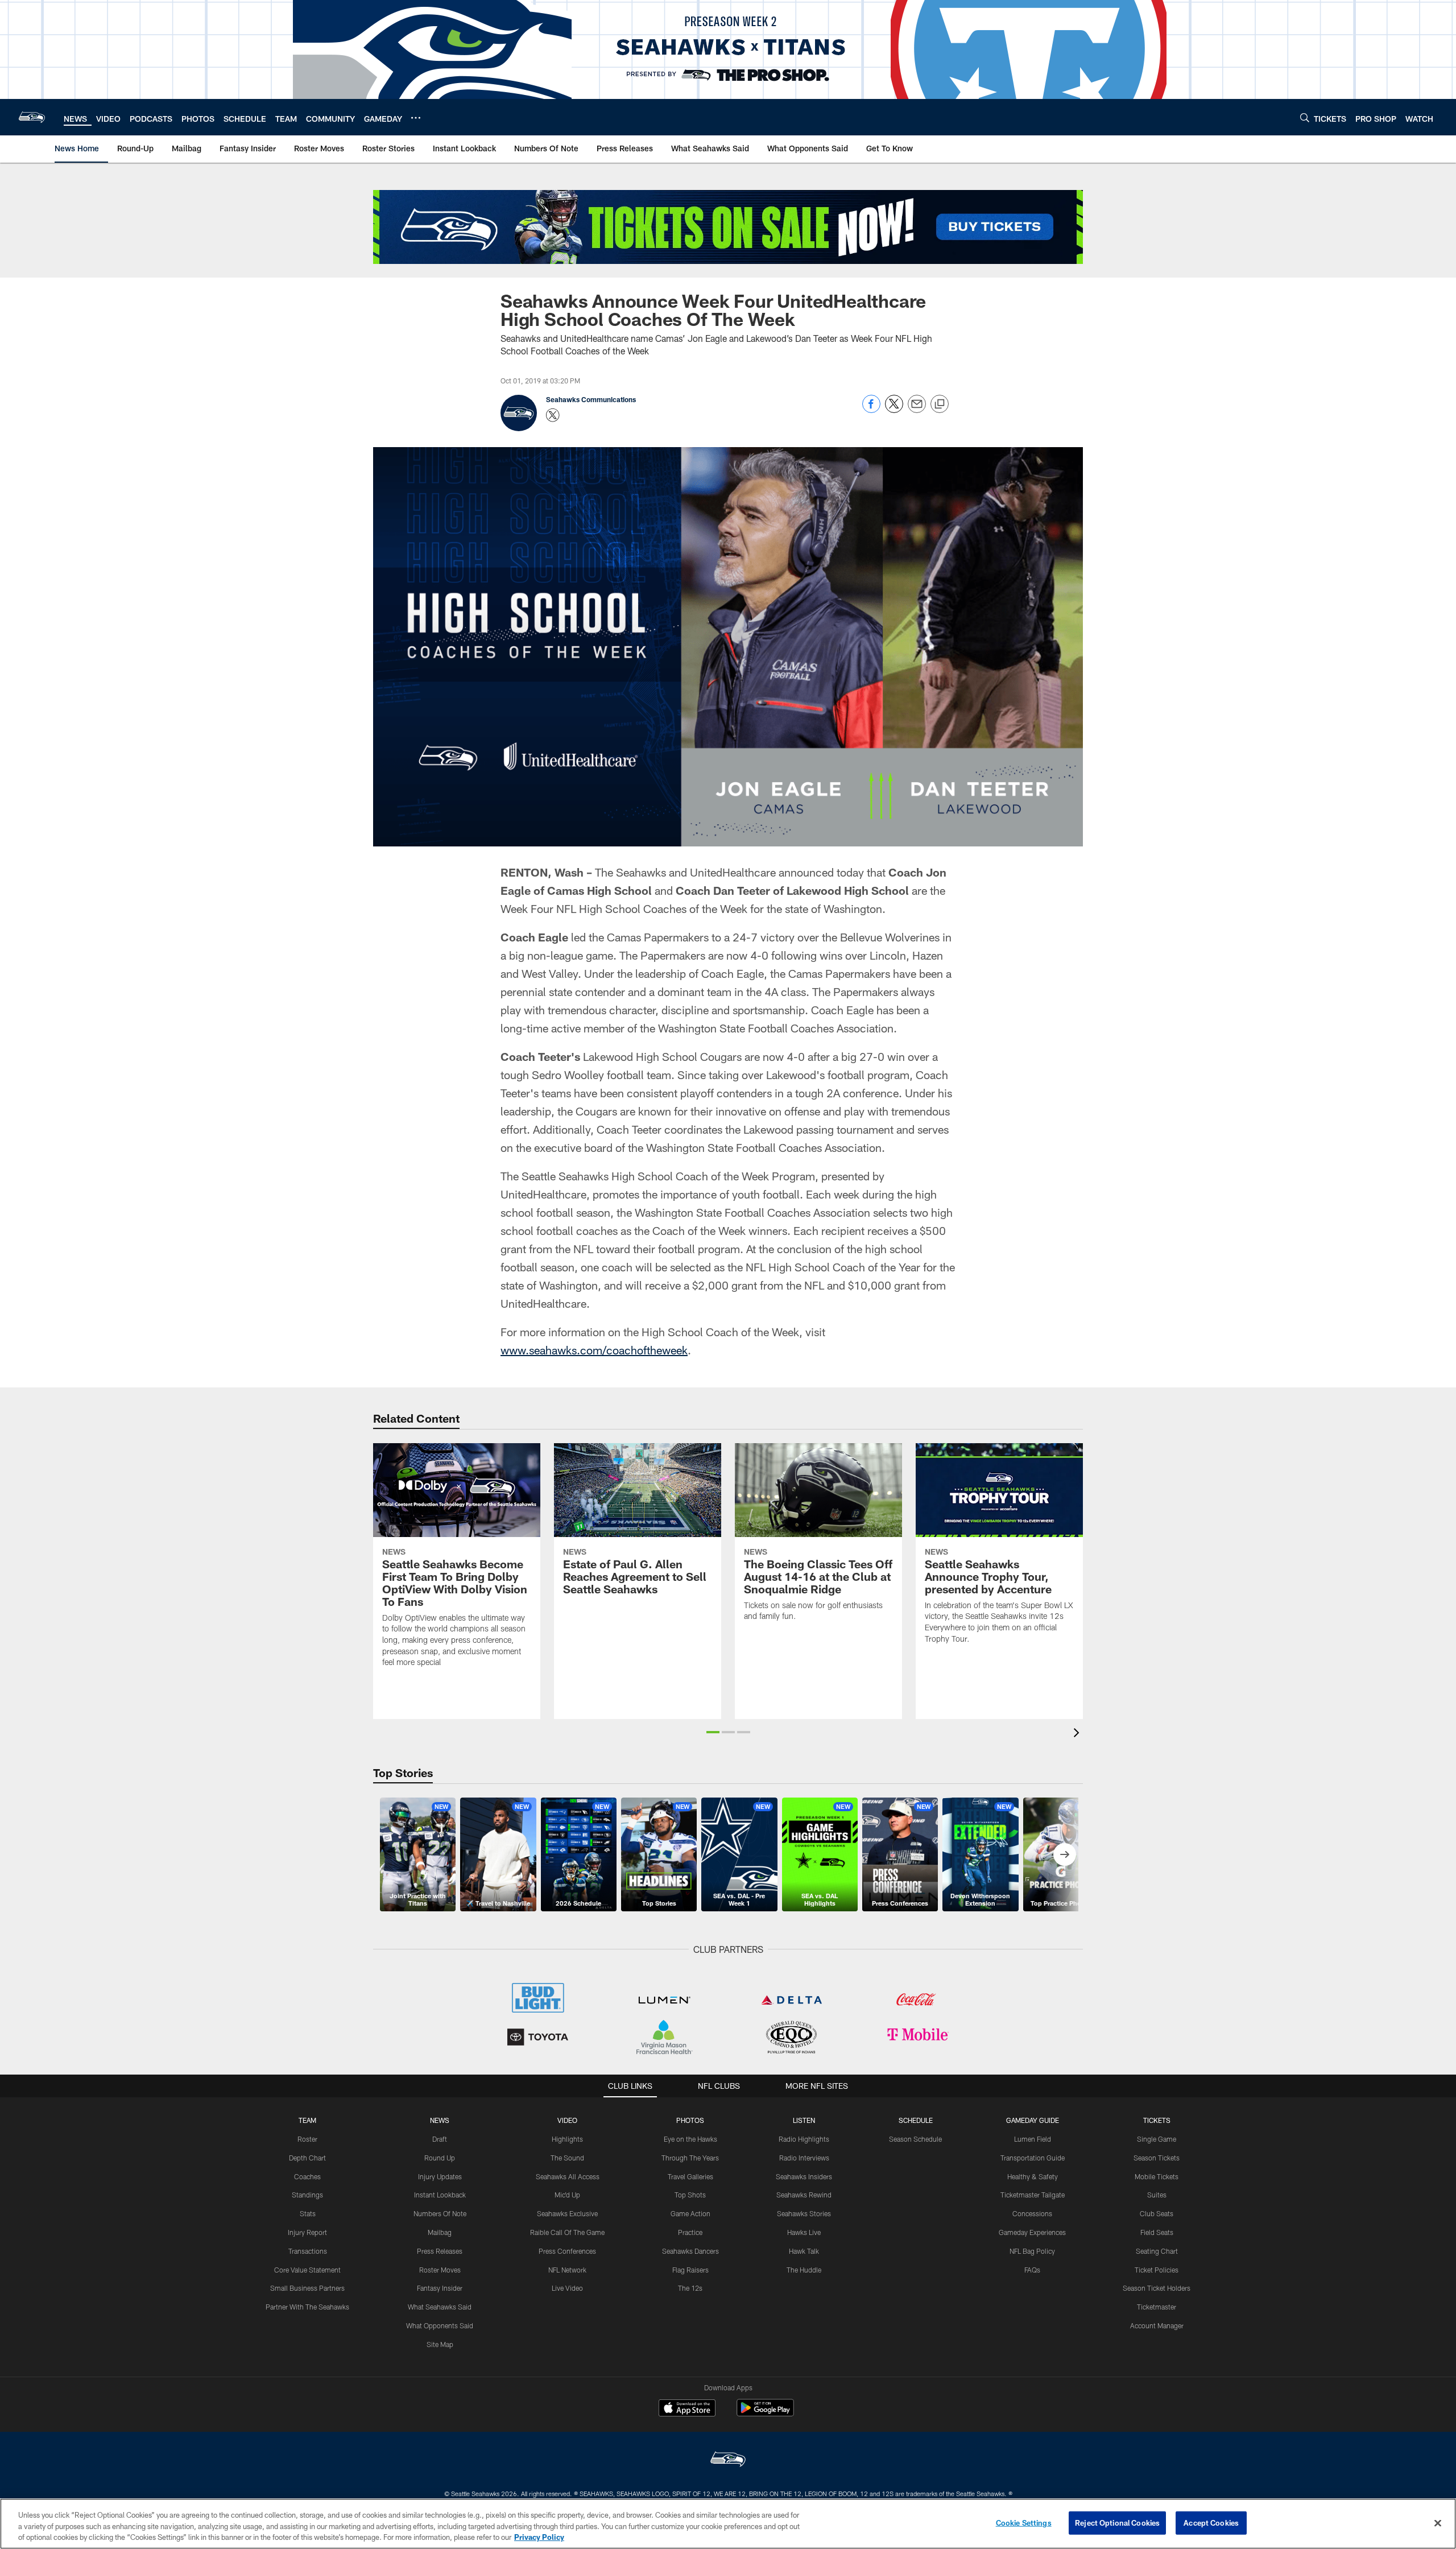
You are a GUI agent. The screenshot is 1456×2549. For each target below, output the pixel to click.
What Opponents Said (440, 2325)
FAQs (1032, 2270)
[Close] (1438, 2523)
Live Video (567, 2288)
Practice (690, 2232)
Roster (307, 2139)
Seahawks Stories (804, 2213)
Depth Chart (307, 2158)
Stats (308, 2213)
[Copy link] (940, 404)
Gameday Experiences (1032, 2232)
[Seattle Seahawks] (728, 2461)
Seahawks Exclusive (567, 2213)
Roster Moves (440, 2270)
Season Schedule (915, 2139)
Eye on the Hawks (690, 2139)
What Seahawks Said (440, 2307)
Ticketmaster (1157, 2307)
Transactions (308, 2251)
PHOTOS (690, 2120)
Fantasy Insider (440, 2288)
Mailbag (440, 2232)
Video (567, 2120)
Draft (440, 2139)
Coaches (307, 2176)
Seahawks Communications (591, 399)
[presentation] (1078, 1734)
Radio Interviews (804, 2158)
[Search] (1305, 117)
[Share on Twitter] (894, 410)
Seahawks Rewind (804, 2195)
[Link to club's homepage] (32, 117)
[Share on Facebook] (871, 410)
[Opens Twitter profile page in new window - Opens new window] (553, 415)
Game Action (690, 2213)
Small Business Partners (307, 2288)
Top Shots (690, 2195)
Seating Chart (1157, 2251)
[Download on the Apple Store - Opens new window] (687, 2409)
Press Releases (440, 2251)
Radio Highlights (804, 2139)
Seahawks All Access (568, 2176)
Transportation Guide (1033, 2158)
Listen (804, 2120)
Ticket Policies (1157, 2270)
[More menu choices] (416, 118)
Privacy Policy (539, 2537)
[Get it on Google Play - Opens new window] (765, 2413)
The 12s (690, 2288)
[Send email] (917, 410)
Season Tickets (1157, 2158)
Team (307, 2120)
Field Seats (1157, 2232)
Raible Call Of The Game (567, 2232)
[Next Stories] (1065, 1854)
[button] (713, 1732)
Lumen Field (1033, 2139)
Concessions (1032, 2213)
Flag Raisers (690, 2270)
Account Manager (1157, 2325)
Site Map (440, 2344)
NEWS (440, 2120)
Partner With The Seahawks (307, 2307)
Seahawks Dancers (690, 2251)
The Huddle (804, 2270)
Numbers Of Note (440, 2213)
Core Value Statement (307, 2270)
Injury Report (307, 2232)
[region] (728, 2524)
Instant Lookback (440, 2195)
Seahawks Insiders (804, 2176)
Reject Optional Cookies (1117, 2522)
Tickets (1157, 2120)
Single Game (1157, 2139)
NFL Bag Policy (1032, 2251)
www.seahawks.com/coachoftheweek (594, 1350)
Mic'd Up (567, 2195)
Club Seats (1157, 2213)
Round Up (440, 2158)
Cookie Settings (1024, 2522)
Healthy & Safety (1033, 2176)
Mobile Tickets (1157, 2176)
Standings (307, 2195)
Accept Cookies (1211, 2522)
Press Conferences (567, 2251)
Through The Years (690, 2158)
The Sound (567, 2158)
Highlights (567, 2139)
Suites (1157, 2195)
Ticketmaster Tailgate (1033, 2195)
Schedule (916, 2120)
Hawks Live (804, 2232)
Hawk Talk (804, 2251)
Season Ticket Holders (1157, 2288)
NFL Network (567, 2270)
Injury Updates (440, 2176)
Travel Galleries (690, 2176)
